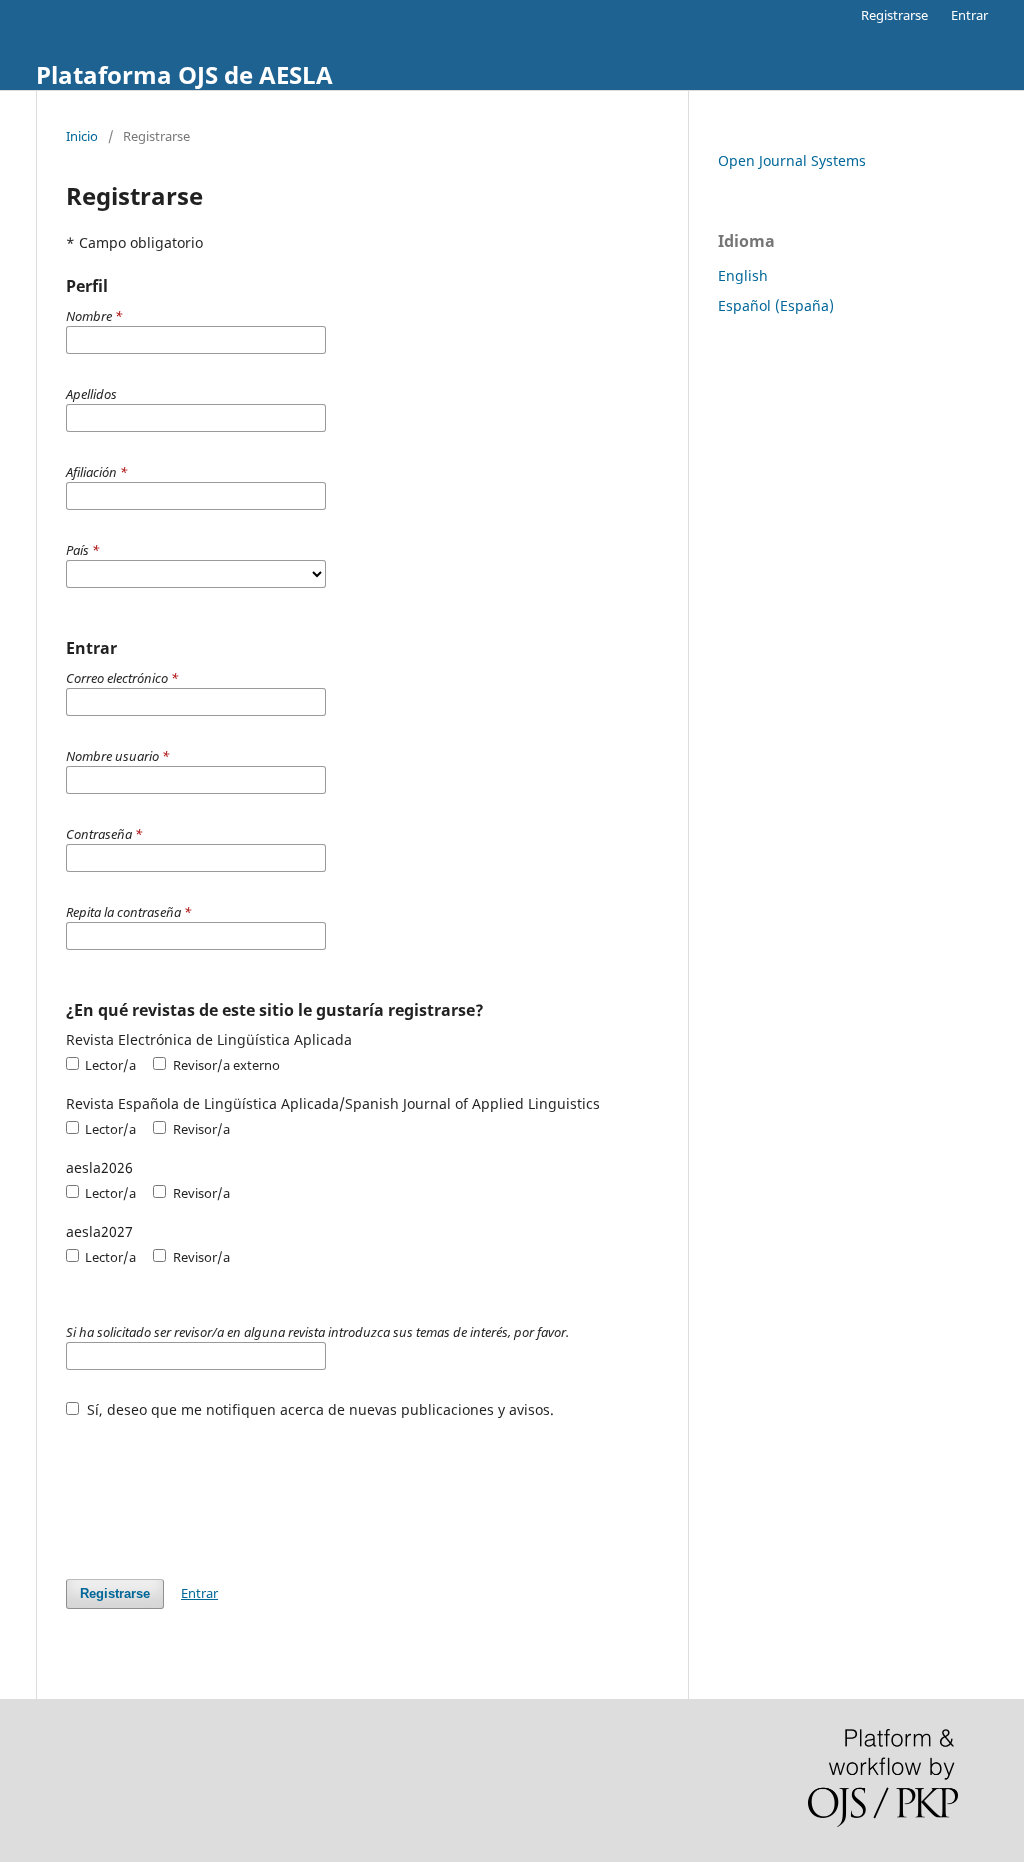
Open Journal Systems (792, 160)
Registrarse (894, 15)
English (743, 275)
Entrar (969, 15)
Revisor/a (199, 1129)
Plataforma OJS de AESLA (184, 74)
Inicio (82, 136)
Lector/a (109, 1065)
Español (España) (776, 305)
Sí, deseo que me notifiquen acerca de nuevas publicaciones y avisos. (318, 1409)
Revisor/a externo (224, 1065)
